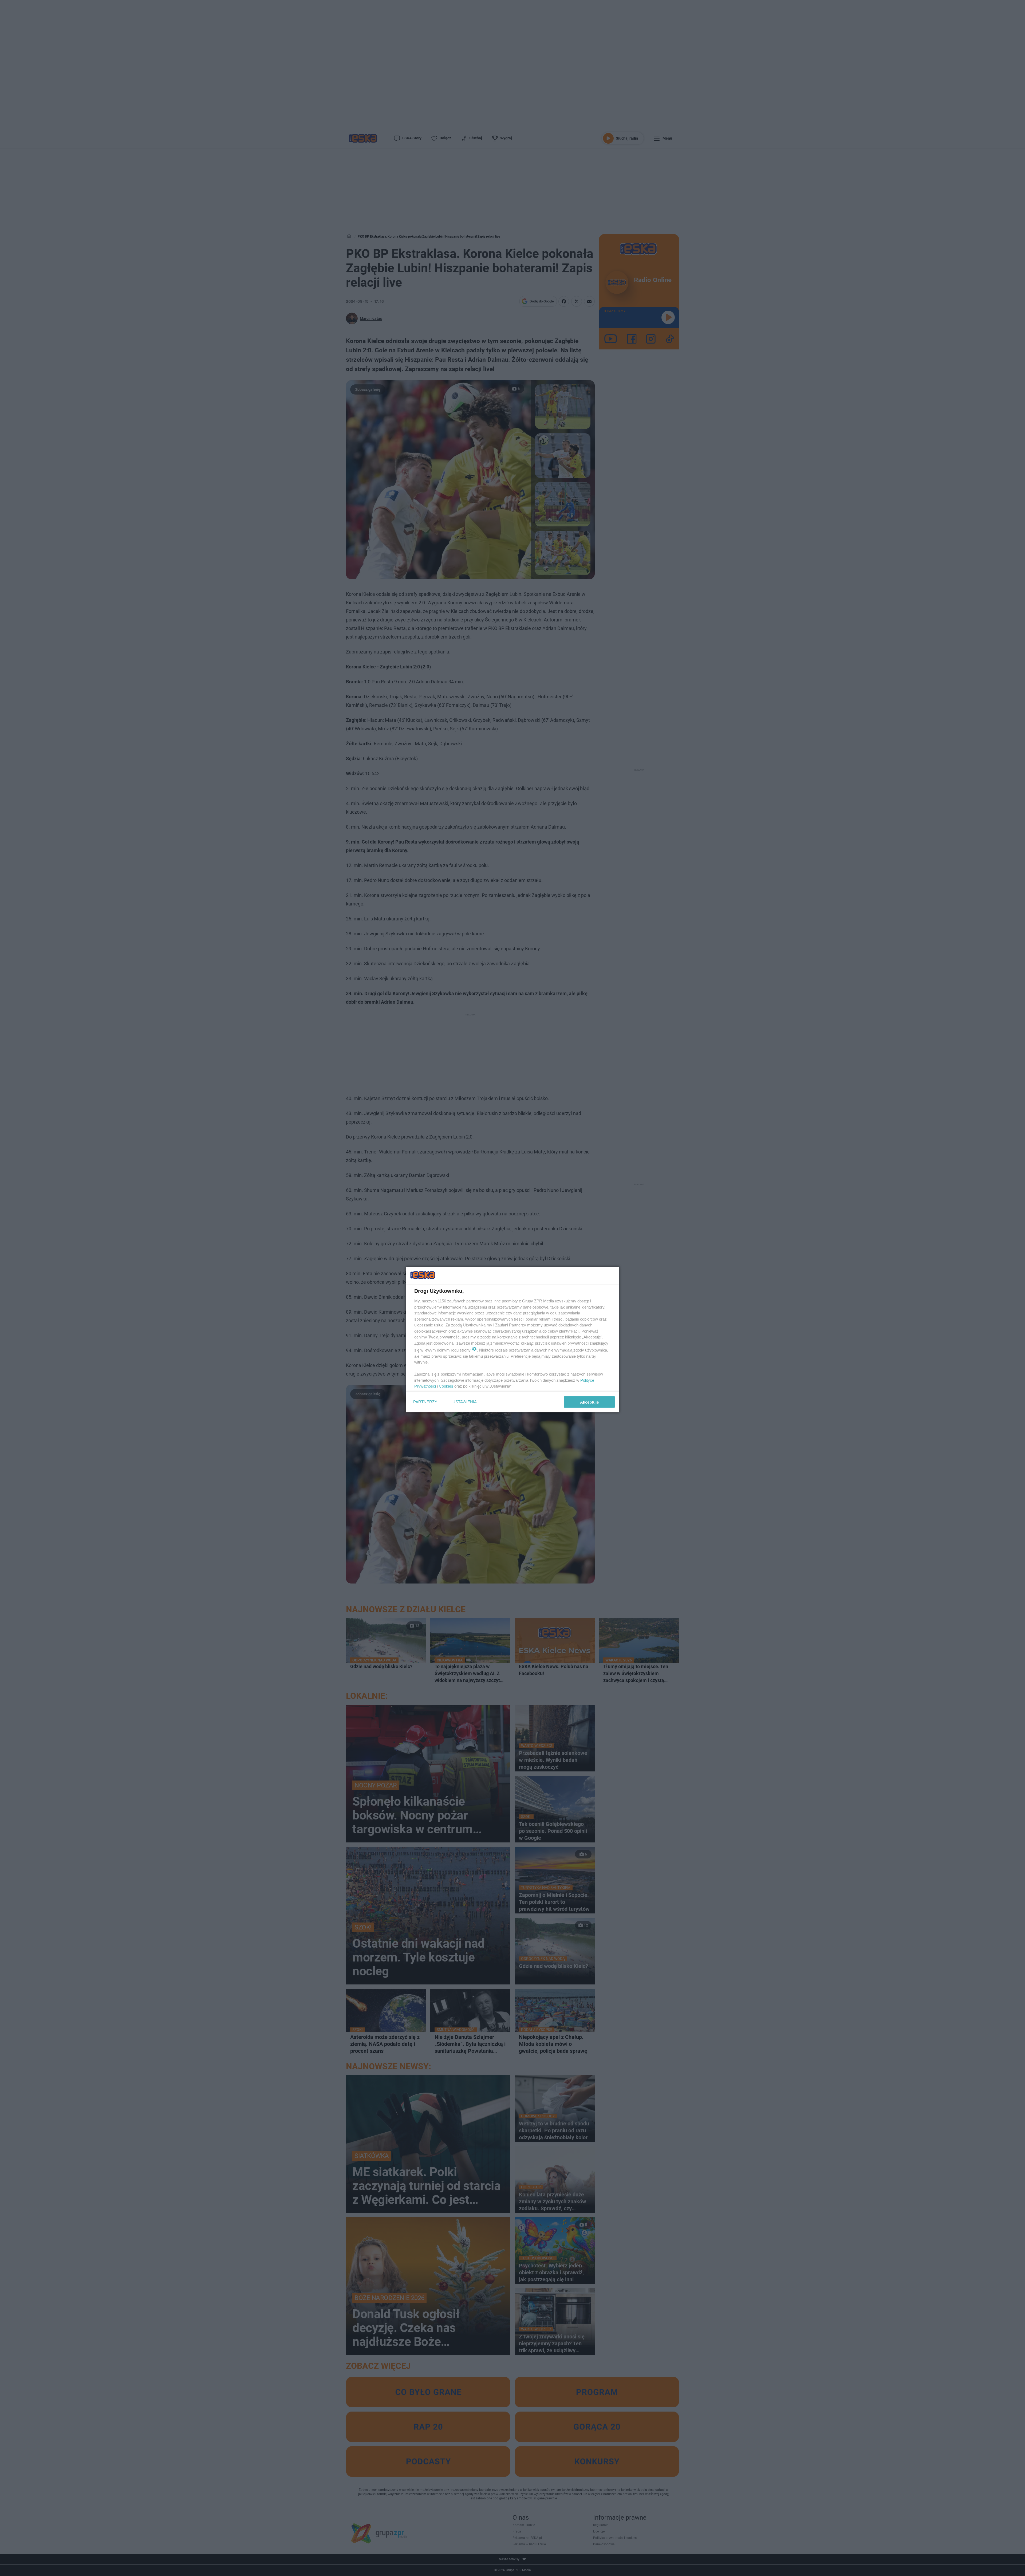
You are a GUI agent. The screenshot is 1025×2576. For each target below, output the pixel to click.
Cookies (446, 1386)
